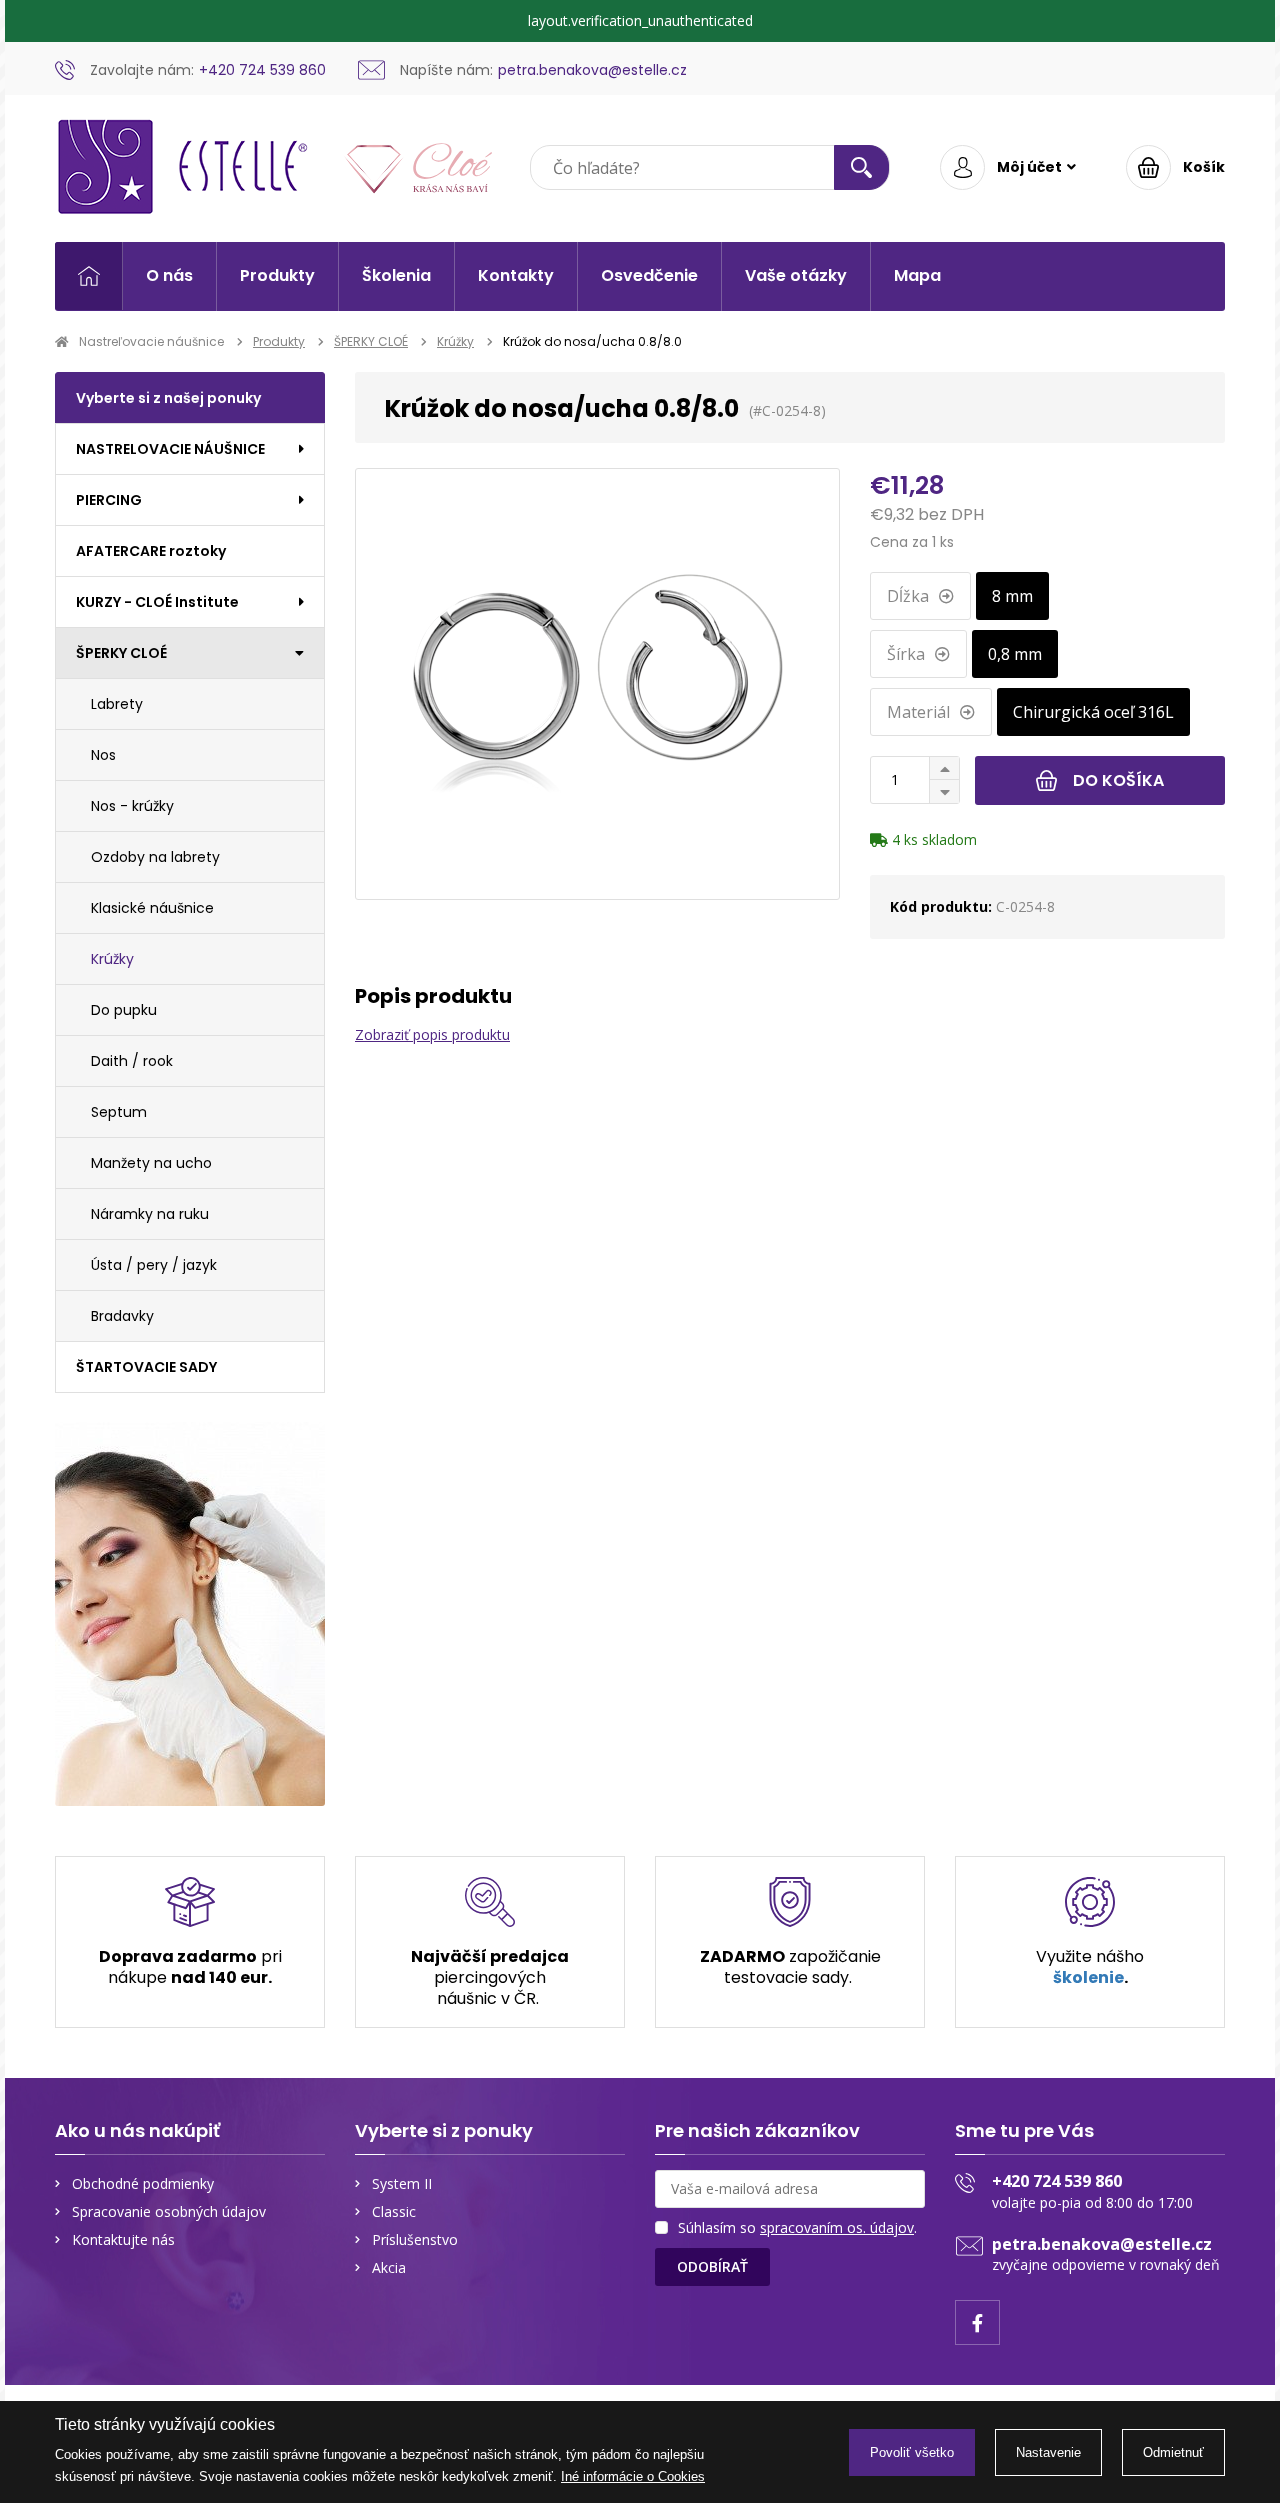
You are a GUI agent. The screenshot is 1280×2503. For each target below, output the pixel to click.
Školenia (396, 275)
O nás (169, 275)
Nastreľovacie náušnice (151, 341)
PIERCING (109, 500)
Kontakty (516, 275)
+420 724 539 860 (1057, 2181)
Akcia (389, 2267)
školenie (1088, 1977)
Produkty (277, 275)
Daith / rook (132, 1061)
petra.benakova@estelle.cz (1102, 2244)
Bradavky (122, 1316)
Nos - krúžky (132, 806)
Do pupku (124, 1010)
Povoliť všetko (912, 2452)
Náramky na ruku (150, 1214)
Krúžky (455, 341)
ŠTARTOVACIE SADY (146, 1367)
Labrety (117, 704)
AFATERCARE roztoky (151, 551)
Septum (119, 1112)
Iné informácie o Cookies (633, 2476)
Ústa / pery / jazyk (154, 1265)
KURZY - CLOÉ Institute (157, 602)
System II (402, 2183)
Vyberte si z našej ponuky (168, 398)
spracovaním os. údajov (837, 2227)
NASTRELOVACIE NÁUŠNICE (170, 449)
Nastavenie (1048, 2452)
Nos (103, 755)
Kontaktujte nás (123, 2239)
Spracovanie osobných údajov (169, 2211)
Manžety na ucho (151, 1163)
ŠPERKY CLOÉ (371, 341)
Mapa (917, 275)
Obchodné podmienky (143, 2183)
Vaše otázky (796, 275)
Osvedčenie (649, 275)
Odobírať (712, 2266)
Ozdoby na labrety (155, 857)
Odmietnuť (1173, 2452)
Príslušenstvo (415, 2239)
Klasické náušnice (152, 908)
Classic (394, 2211)
